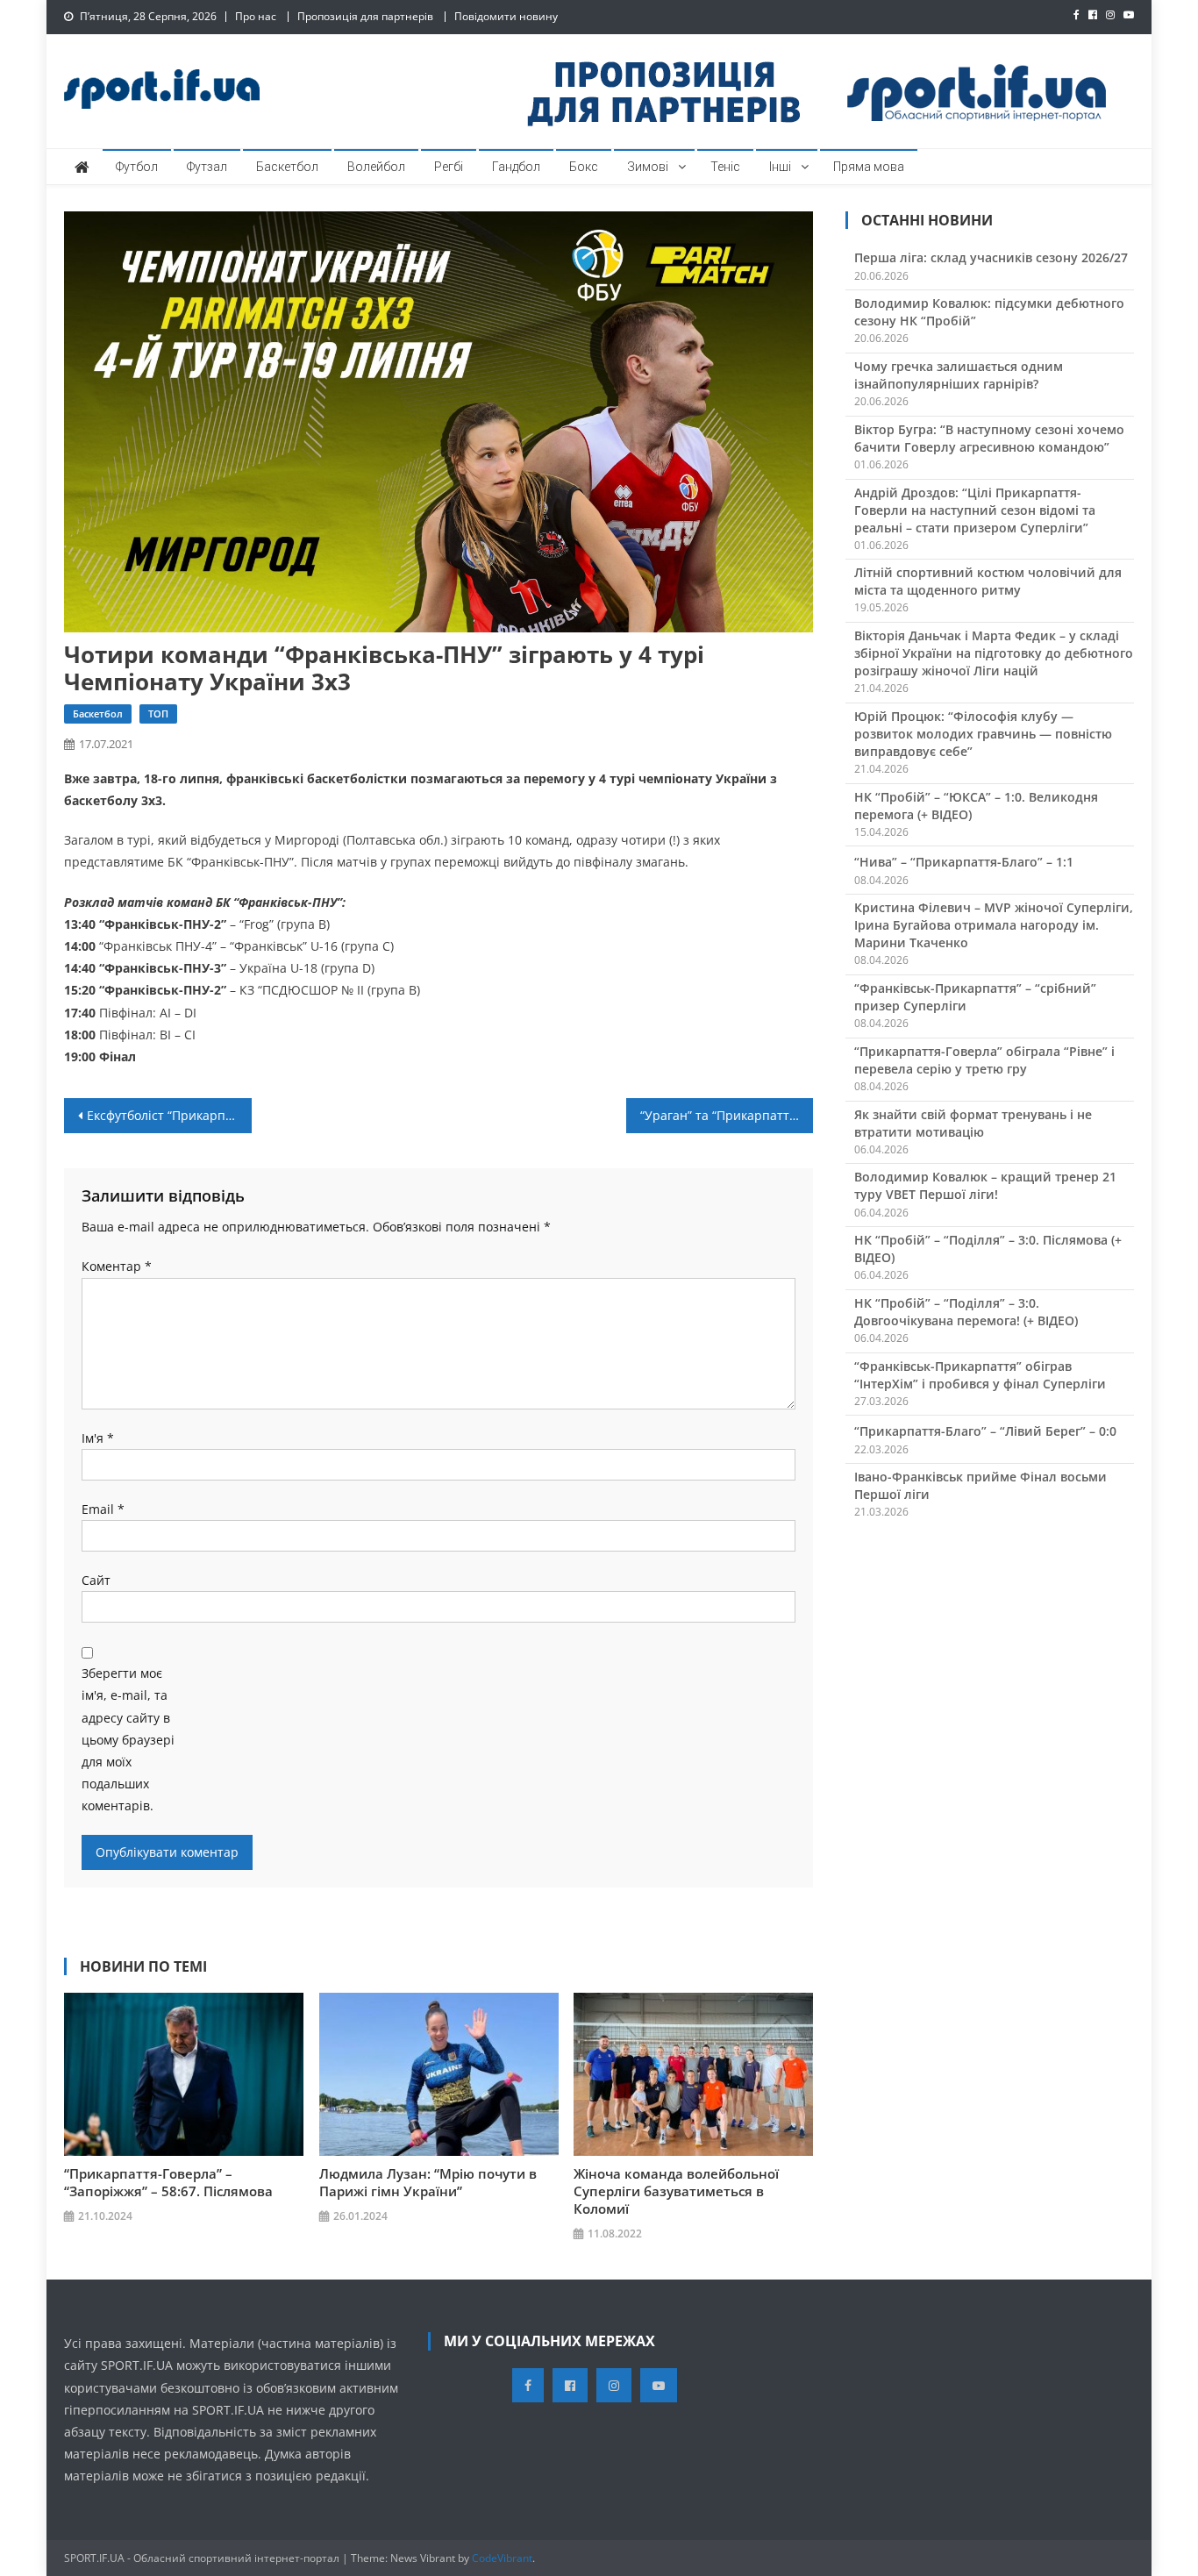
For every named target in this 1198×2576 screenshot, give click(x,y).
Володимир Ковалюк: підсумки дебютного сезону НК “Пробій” (989, 312)
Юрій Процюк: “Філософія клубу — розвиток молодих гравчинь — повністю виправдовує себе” (983, 734)
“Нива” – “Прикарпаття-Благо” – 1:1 (964, 862)
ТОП (158, 714)
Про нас (256, 16)
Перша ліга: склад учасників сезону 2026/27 (991, 257)
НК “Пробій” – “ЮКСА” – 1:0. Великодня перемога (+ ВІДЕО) (976, 806)
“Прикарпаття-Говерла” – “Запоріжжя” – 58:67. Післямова (168, 2182)
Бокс (584, 167)
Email (103, 1509)
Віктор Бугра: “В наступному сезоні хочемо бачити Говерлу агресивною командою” (989, 438)
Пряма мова (869, 167)
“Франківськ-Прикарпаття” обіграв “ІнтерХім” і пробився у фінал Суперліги (980, 1375)
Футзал (207, 167)
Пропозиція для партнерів (365, 16)
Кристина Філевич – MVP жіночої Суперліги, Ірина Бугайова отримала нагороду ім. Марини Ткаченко (994, 925)
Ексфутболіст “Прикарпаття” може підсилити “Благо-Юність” (169, 1115)
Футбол (137, 167)
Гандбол (516, 167)
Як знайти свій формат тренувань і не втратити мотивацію (973, 1123)
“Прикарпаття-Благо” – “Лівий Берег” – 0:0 (985, 1431)
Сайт (96, 1580)
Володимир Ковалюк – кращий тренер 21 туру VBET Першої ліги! (985, 1185)
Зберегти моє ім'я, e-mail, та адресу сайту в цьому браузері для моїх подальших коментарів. (128, 1739)
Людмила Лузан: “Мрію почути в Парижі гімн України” (428, 2182)
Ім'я (98, 1438)
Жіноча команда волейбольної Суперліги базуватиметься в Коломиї (676, 2191)
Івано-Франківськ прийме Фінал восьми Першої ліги (981, 1485)
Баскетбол (287, 167)
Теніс (725, 167)
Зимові (648, 167)
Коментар (117, 1266)
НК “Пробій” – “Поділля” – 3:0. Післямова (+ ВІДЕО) (988, 1249)
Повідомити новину (506, 16)
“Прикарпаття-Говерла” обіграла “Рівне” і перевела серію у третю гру (984, 1060)
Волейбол (376, 167)
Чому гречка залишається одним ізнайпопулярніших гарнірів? (959, 375)
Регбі (449, 167)
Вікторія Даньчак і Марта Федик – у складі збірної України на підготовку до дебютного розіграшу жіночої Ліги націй (994, 653)
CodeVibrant (502, 2558)
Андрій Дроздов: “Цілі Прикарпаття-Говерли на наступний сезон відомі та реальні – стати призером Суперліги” (975, 510)
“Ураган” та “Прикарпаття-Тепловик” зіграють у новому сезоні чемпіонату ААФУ (727, 1115)
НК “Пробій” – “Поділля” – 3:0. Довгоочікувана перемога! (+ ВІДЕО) (966, 1312)
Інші (780, 167)
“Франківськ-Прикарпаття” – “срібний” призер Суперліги (975, 997)
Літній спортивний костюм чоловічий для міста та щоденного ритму (988, 581)
